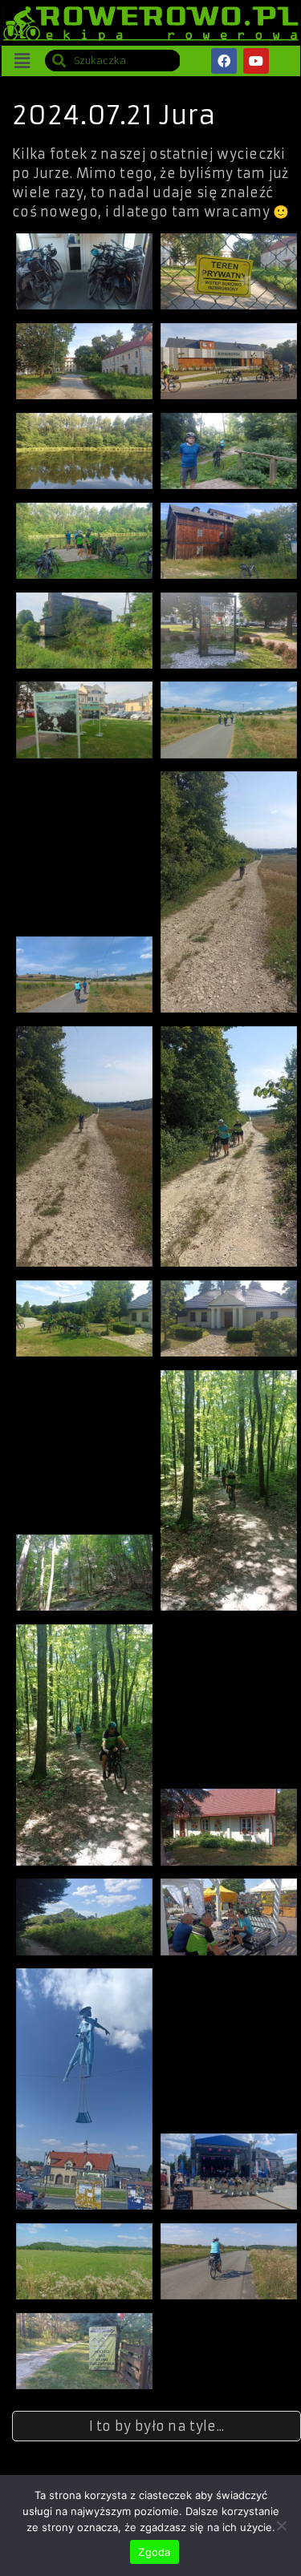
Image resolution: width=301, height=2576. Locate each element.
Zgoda (154, 2552)
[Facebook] (224, 61)
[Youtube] (256, 61)
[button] (22, 61)
